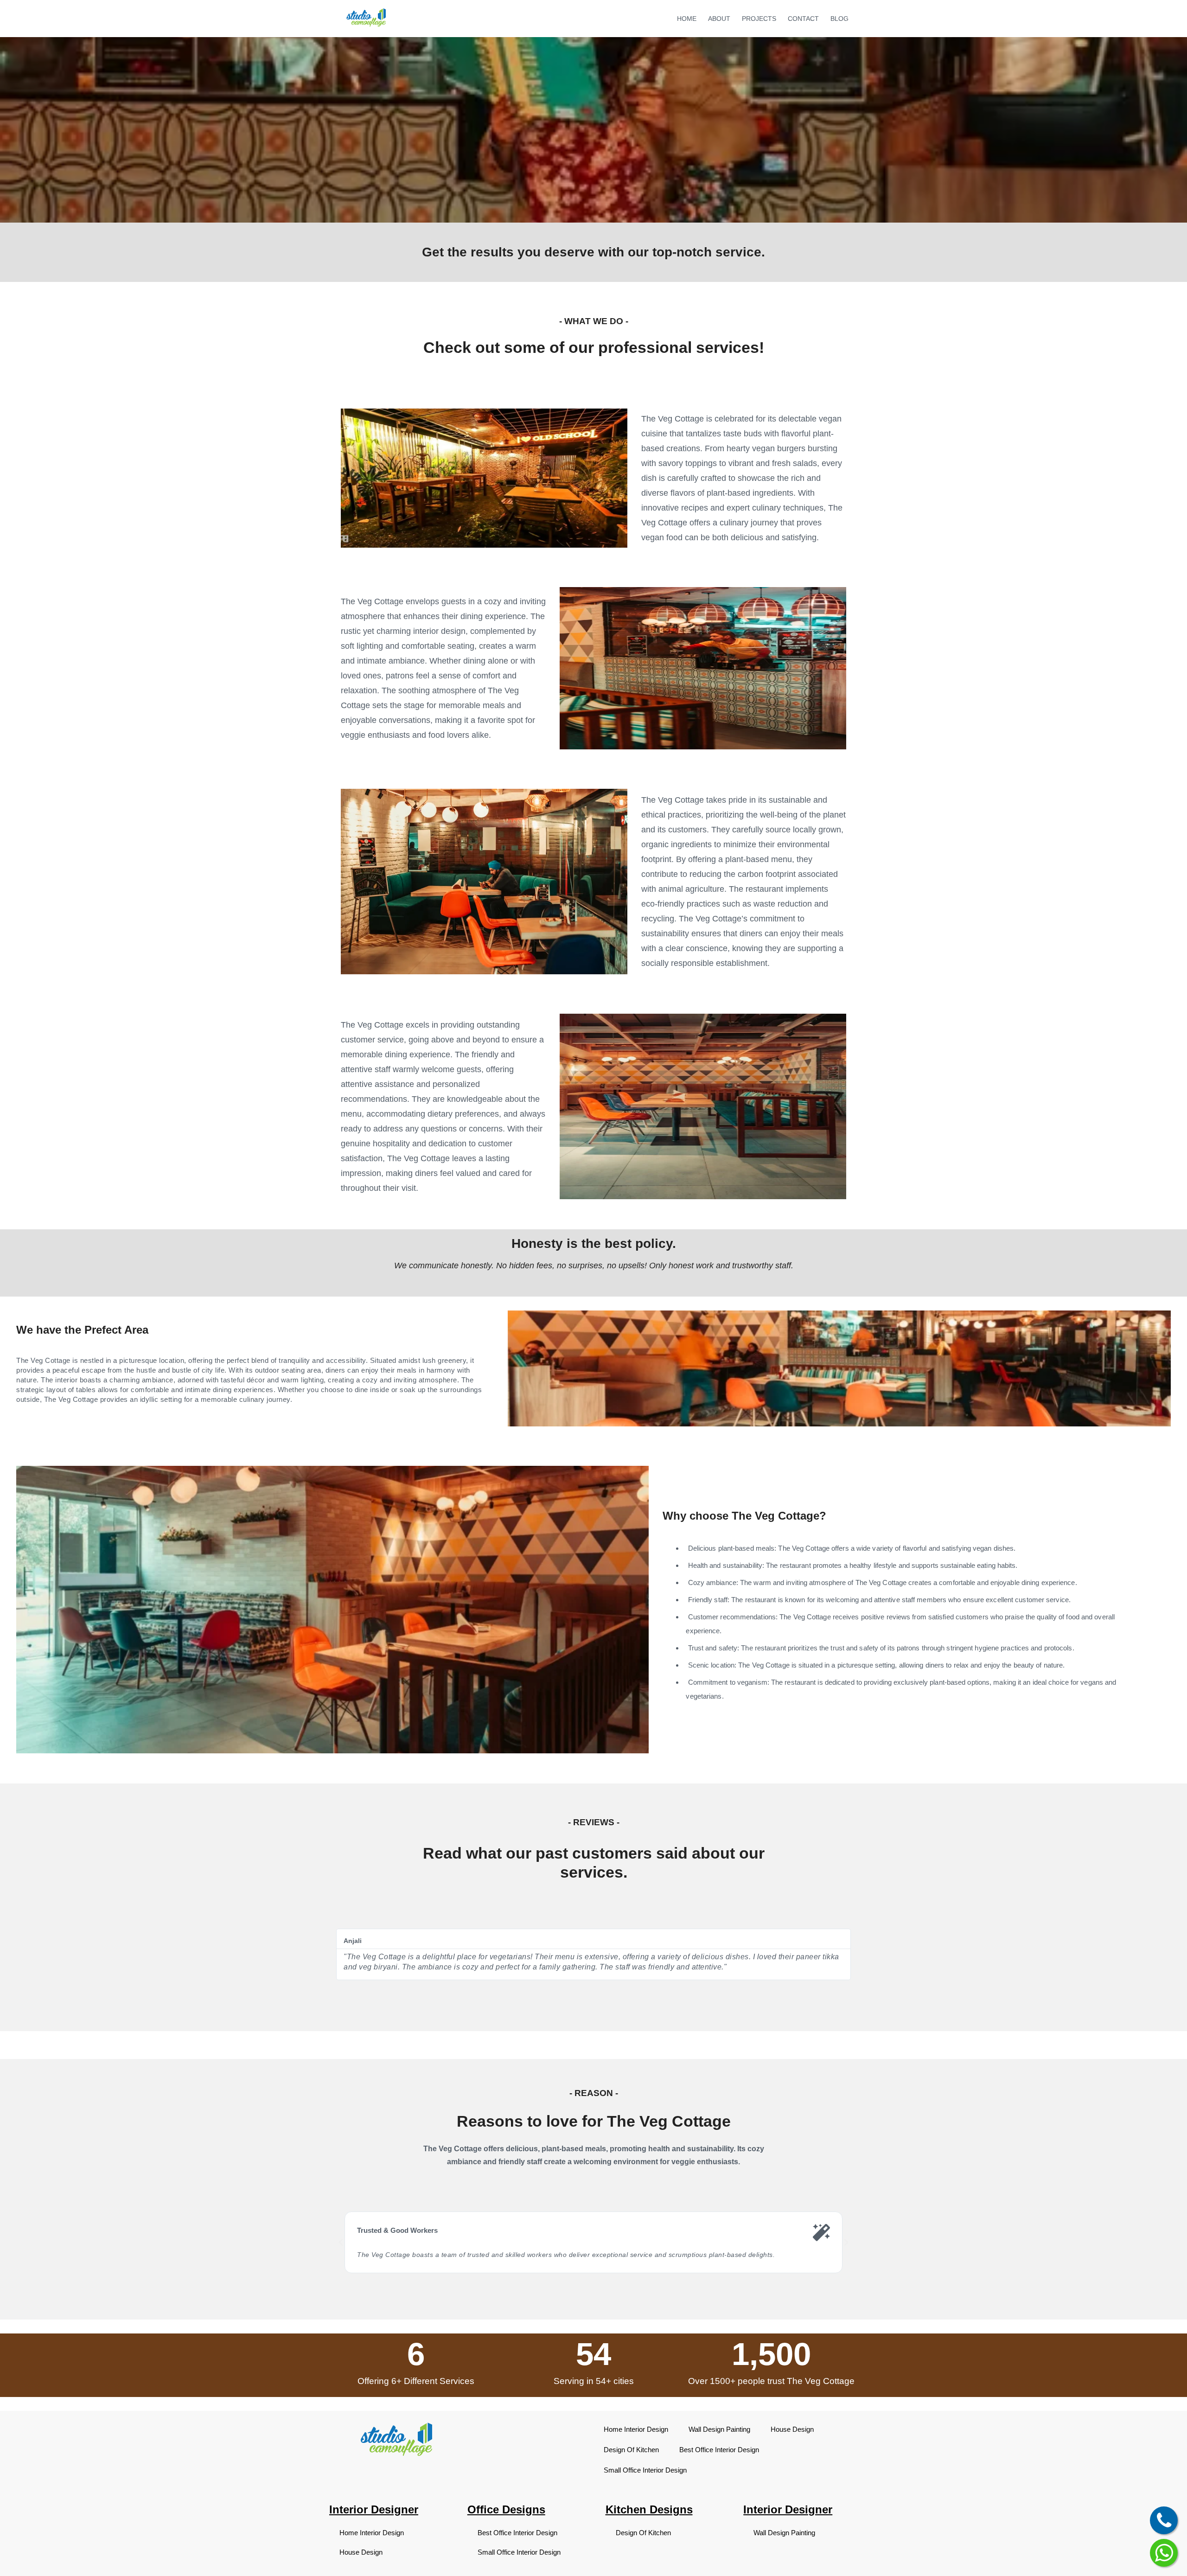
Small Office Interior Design (645, 2470)
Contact (803, 19)
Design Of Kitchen (631, 2450)
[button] (341, 2243)
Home (687, 19)
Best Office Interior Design (719, 2450)
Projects (759, 19)
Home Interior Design (636, 2429)
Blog (839, 19)
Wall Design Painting (719, 2429)
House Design (792, 2429)
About (719, 19)
